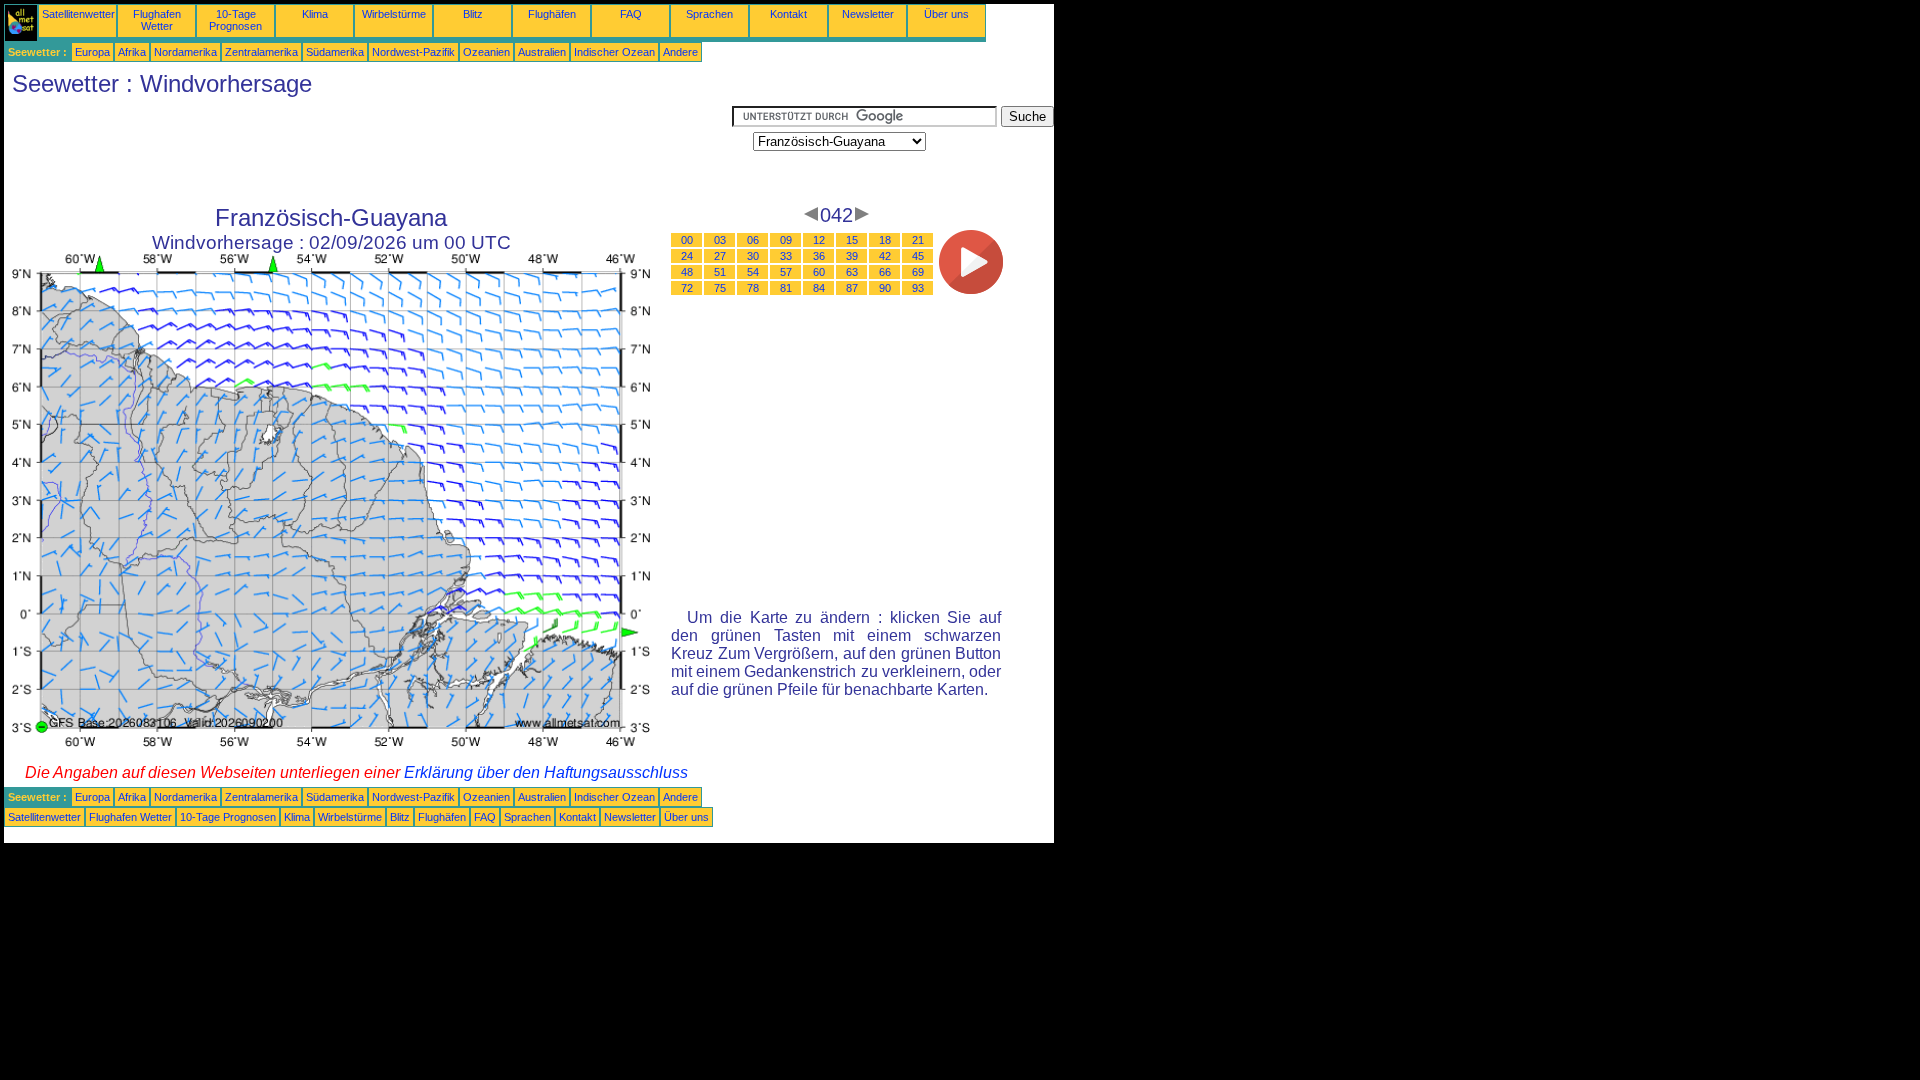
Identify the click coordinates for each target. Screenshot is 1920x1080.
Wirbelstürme (394, 14)
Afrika (132, 52)
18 (885, 240)
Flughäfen (552, 14)
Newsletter (868, 14)
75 (720, 288)
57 (786, 272)
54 (753, 272)
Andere (680, 52)
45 (918, 256)
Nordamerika (185, 52)
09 (786, 240)
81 (786, 288)
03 (720, 240)
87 (852, 288)
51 (720, 272)
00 (687, 240)
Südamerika (335, 52)
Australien (542, 52)
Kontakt (788, 14)
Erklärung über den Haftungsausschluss (546, 772)
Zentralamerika (261, 52)
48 (687, 272)
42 (885, 256)
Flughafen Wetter (157, 20)
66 (885, 272)
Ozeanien (486, 52)
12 (819, 240)
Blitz (473, 14)
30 (753, 256)
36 (819, 256)
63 (852, 272)
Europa (92, 52)
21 (918, 240)
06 (753, 240)
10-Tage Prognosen (235, 20)
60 (819, 272)
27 (720, 256)
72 (687, 288)
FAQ (631, 14)
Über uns (946, 14)
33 (786, 256)
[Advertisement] (368, 151)
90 (885, 288)
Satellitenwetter (78, 14)
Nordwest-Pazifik (413, 52)
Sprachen (709, 14)
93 (918, 288)
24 (687, 256)
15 (852, 240)
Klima (315, 14)
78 (753, 288)
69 (918, 272)
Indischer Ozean (614, 52)
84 (819, 288)
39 (852, 256)
